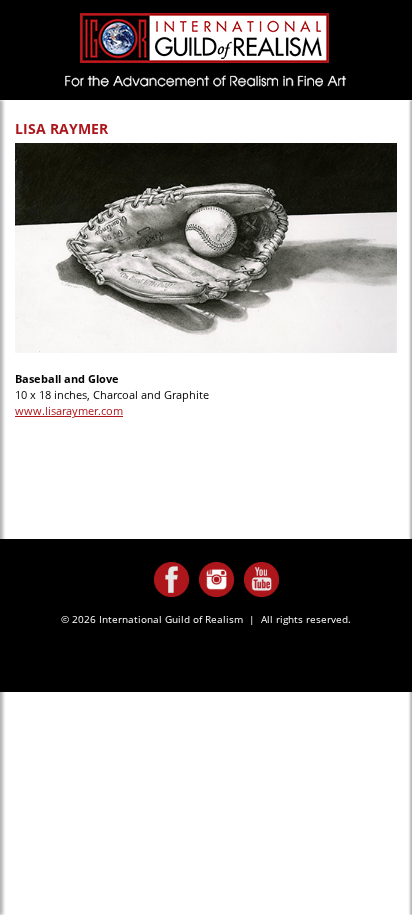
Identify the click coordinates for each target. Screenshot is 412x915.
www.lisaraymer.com (69, 410)
